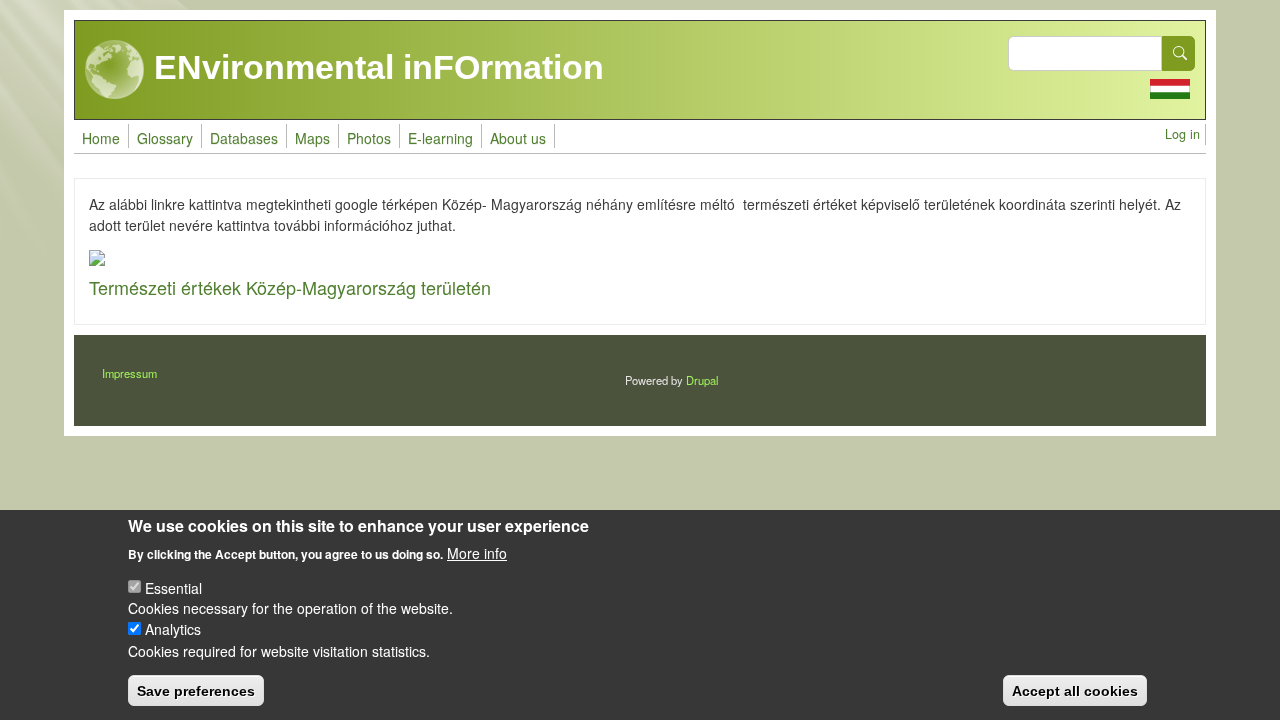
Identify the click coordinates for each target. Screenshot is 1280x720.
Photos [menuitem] (369, 138)
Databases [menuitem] (244, 138)
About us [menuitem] (518, 138)
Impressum (129, 373)
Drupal (702, 380)
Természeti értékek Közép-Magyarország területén (290, 287)
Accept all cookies (1075, 690)
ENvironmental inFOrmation (374, 67)
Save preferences (196, 690)
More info (477, 552)
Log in (1182, 134)
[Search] (1179, 53)
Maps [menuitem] (312, 138)
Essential (173, 587)
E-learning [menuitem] (440, 138)
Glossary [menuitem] (165, 138)
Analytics (173, 629)
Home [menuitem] (101, 138)
